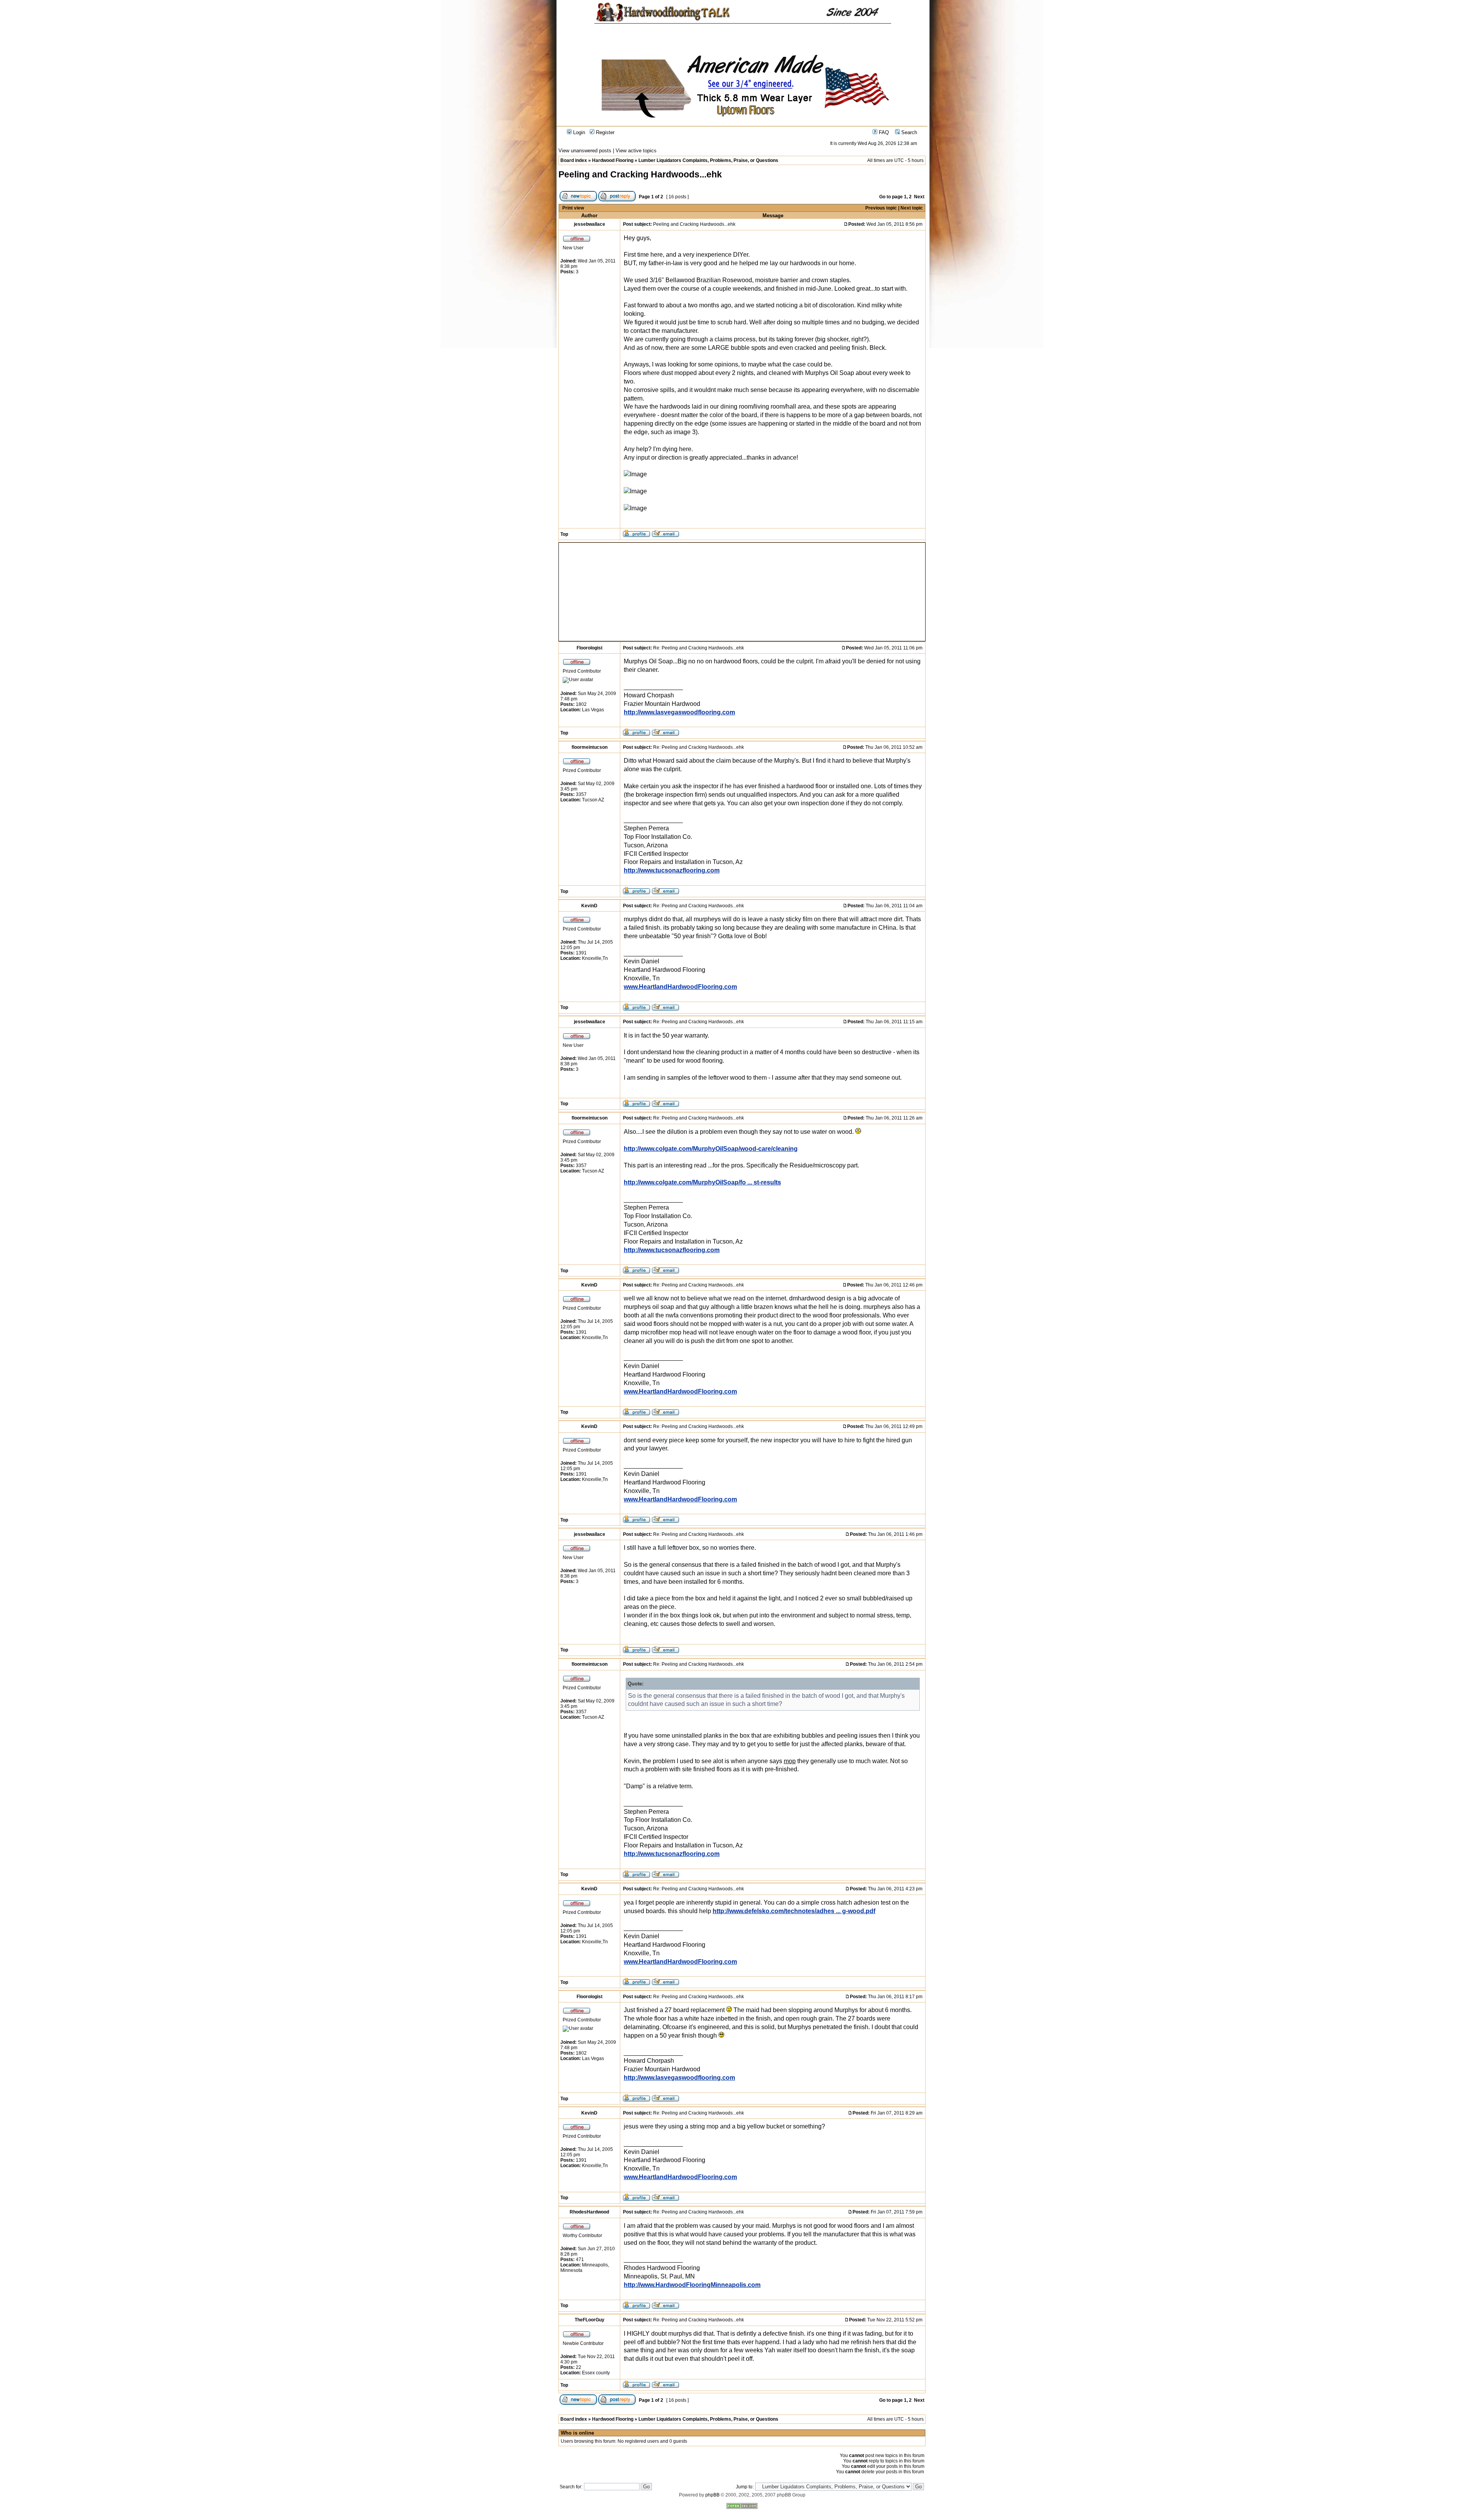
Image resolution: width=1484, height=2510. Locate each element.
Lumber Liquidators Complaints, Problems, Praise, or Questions (708, 160)
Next (919, 197)
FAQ (883, 132)
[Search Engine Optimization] (742, 2507)
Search (908, 132)
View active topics (636, 151)
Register (604, 132)
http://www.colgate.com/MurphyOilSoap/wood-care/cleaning (711, 1149)
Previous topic (881, 208)
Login (578, 132)
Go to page (891, 197)
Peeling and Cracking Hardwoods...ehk (640, 174)
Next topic (912, 208)
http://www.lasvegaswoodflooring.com (679, 712)
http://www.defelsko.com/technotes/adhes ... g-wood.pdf (794, 1911)
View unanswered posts (585, 151)
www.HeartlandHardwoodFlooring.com (680, 987)
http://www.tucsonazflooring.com (672, 870)
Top (564, 534)
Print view (573, 208)
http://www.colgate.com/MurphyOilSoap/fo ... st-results (702, 1182)
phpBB (712, 2495)
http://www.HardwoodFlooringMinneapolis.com (692, 2285)
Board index (574, 160)
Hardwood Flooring (613, 160)
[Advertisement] (642, 592)
